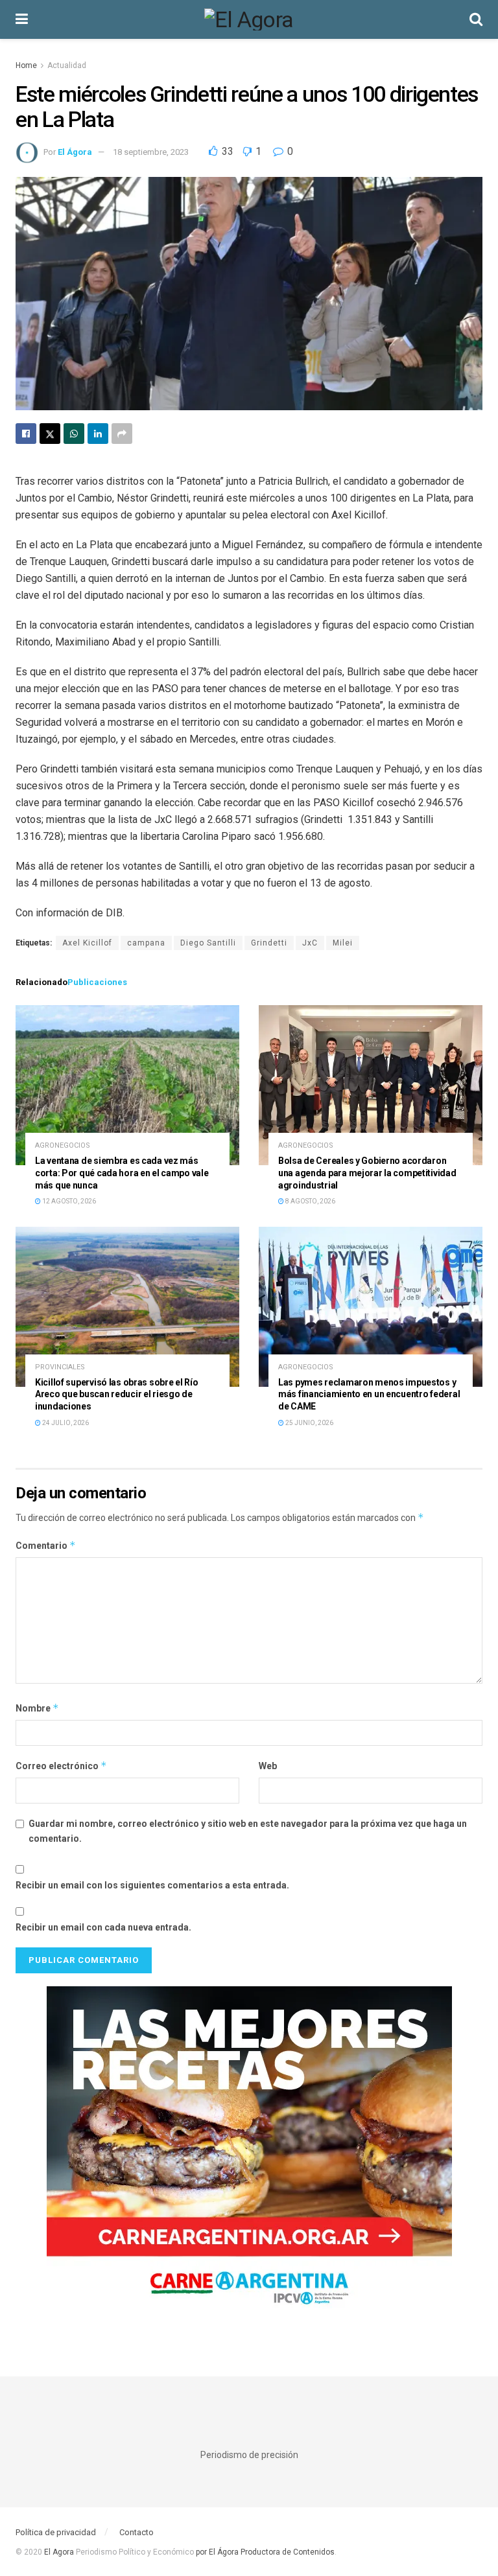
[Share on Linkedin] (98, 434)
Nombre (37, 1708)
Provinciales (60, 1367)
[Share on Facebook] (26, 434)
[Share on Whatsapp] (74, 434)
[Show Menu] (22, 19)
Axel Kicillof (87, 943)
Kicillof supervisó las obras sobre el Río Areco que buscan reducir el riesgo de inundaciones (117, 1395)
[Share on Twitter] (50, 434)
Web (268, 1766)
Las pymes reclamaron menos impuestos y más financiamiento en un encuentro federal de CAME (369, 1395)
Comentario (46, 1545)
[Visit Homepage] (249, 19)
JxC (310, 943)
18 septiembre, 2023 (151, 152)
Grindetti (269, 943)
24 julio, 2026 (65, 1423)
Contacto (136, 2532)
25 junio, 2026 (309, 1423)
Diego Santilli (208, 943)
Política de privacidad (56, 2532)
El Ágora (75, 152)
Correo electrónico (61, 1766)
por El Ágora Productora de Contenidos (264, 2552)
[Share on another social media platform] (122, 434)
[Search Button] (476, 19)
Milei (343, 943)
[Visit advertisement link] (249, 2155)
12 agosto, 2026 (68, 1201)
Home (26, 65)
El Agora (60, 2552)
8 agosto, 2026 (310, 1201)
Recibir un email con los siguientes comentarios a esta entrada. (152, 1885)
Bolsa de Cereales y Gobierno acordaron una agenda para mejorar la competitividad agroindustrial (367, 1173)
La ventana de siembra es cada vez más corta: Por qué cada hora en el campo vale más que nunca (122, 1173)
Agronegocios (63, 1145)
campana (146, 943)
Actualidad (67, 65)
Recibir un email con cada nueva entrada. (103, 1927)
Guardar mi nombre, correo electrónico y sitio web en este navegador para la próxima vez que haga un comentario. (248, 1831)
